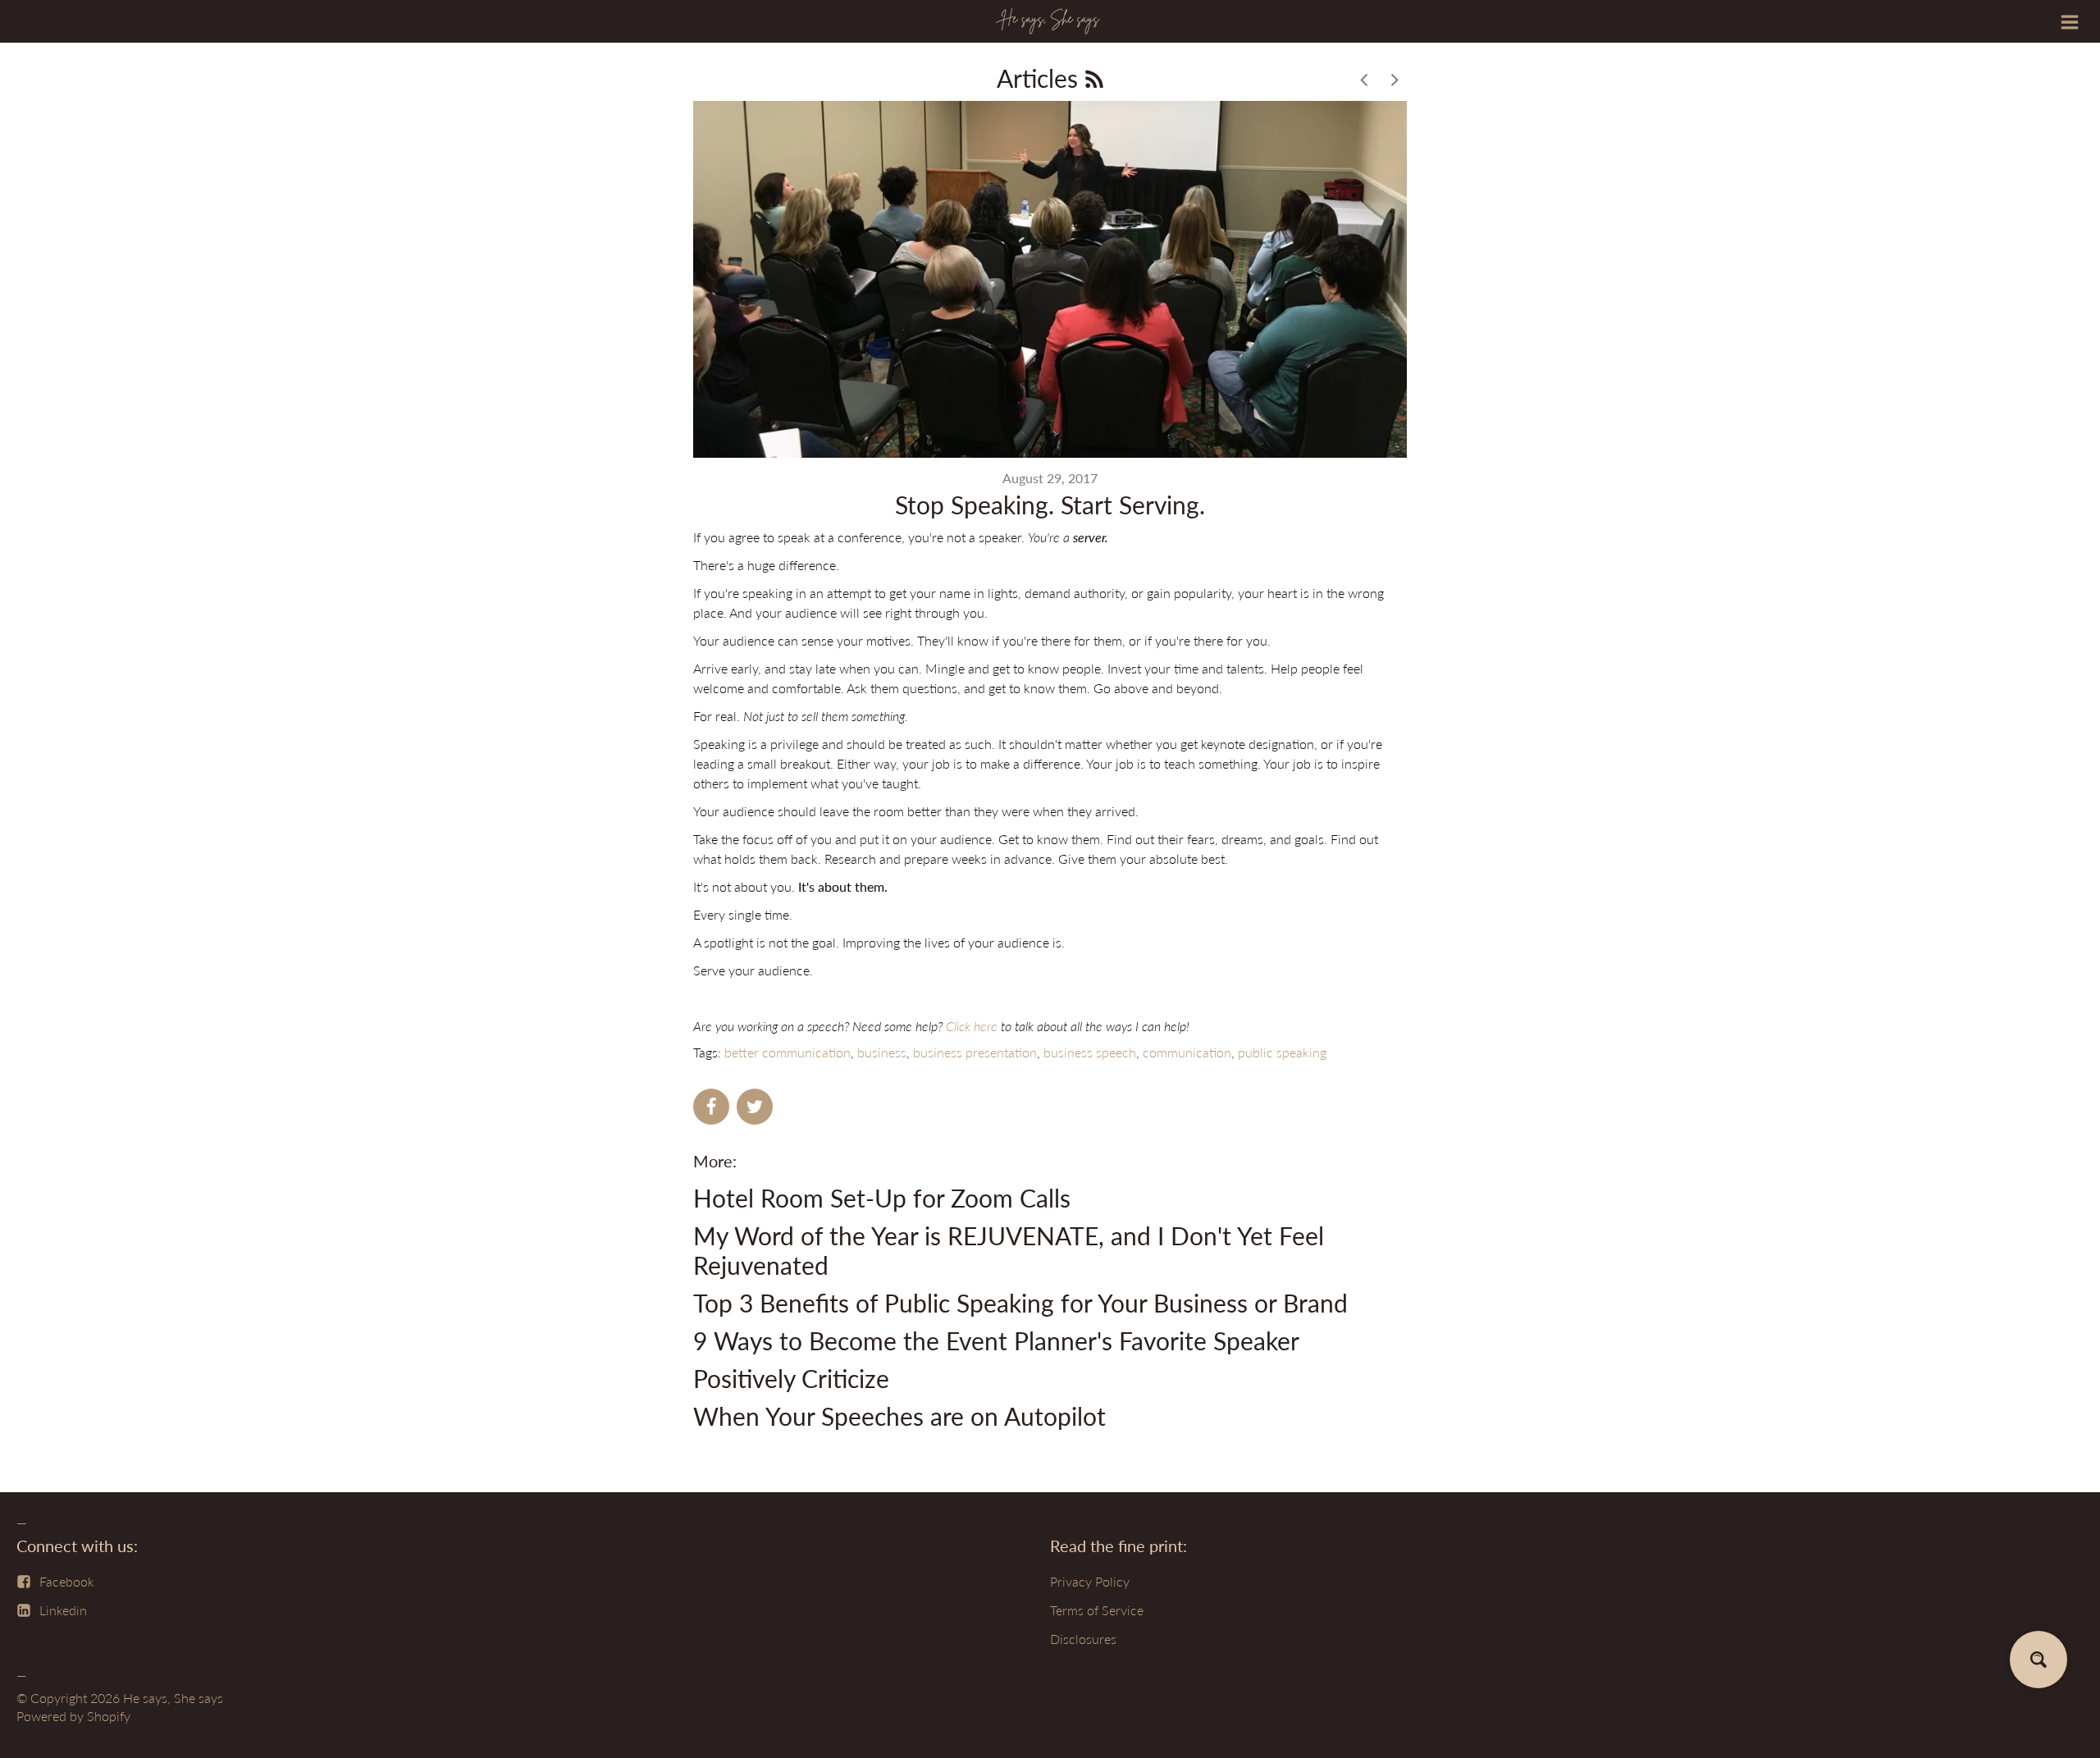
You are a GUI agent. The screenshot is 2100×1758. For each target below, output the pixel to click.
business (882, 1052)
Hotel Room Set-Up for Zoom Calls (882, 1198)
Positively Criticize (791, 1378)
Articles (1041, 78)
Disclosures (1083, 1639)
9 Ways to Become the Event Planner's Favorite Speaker (996, 1340)
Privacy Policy (1090, 1581)
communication (1187, 1052)
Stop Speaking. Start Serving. (1050, 505)
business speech (1090, 1052)
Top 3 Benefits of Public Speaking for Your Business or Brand (1020, 1303)
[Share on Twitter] (755, 1107)
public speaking (1282, 1052)
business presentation (975, 1052)
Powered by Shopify (73, 1716)
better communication (787, 1052)
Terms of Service (1097, 1610)
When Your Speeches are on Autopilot (899, 1416)
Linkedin (63, 1610)
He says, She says (173, 1698)
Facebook (67, 1581)
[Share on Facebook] (711, 1107)
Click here (972, 1026)
